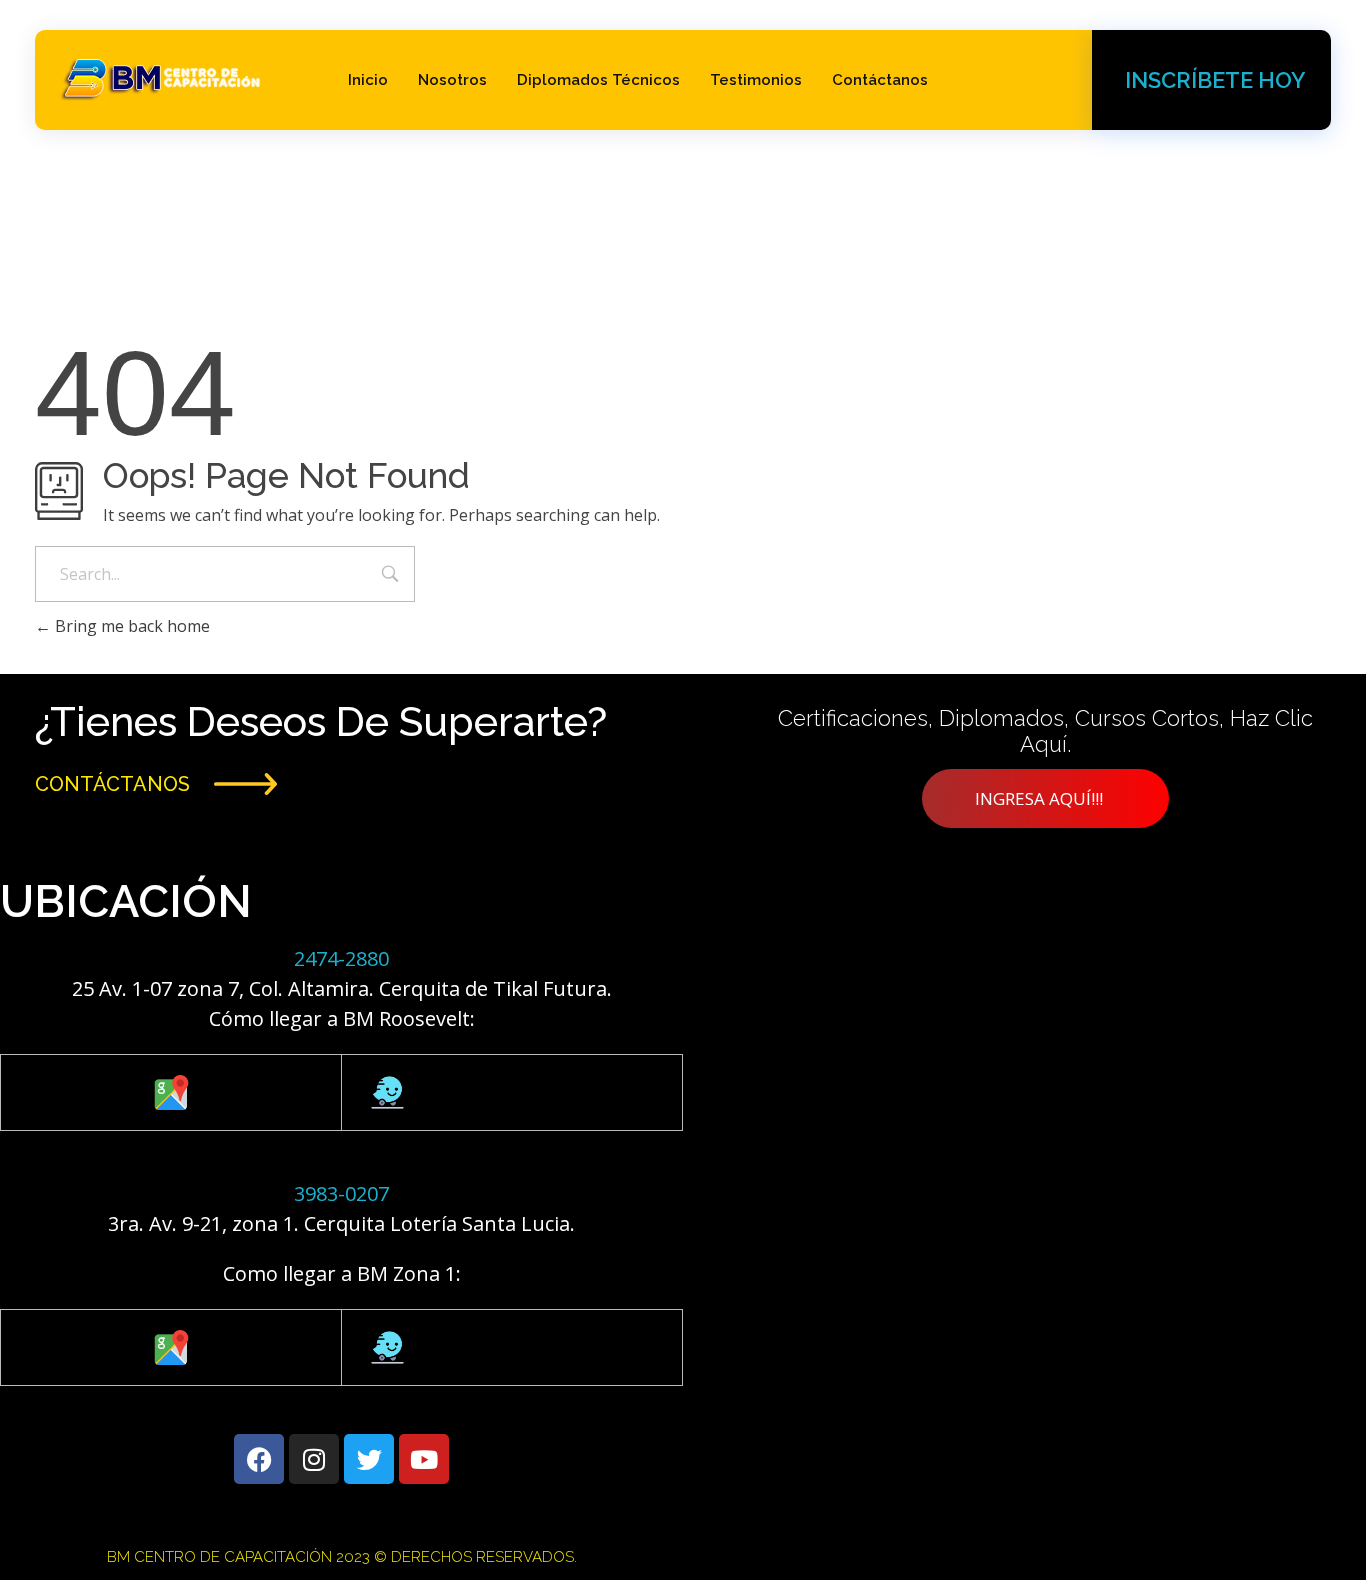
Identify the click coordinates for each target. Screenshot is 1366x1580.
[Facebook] (259, 1459)
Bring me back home (130, 626)
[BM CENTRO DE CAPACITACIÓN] (162, 77)
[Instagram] (314, 1459)
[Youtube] (424, 1459)
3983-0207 (341, 1193)
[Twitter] (369, 1459)
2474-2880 (341, 958)
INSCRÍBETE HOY (1215, 80)
